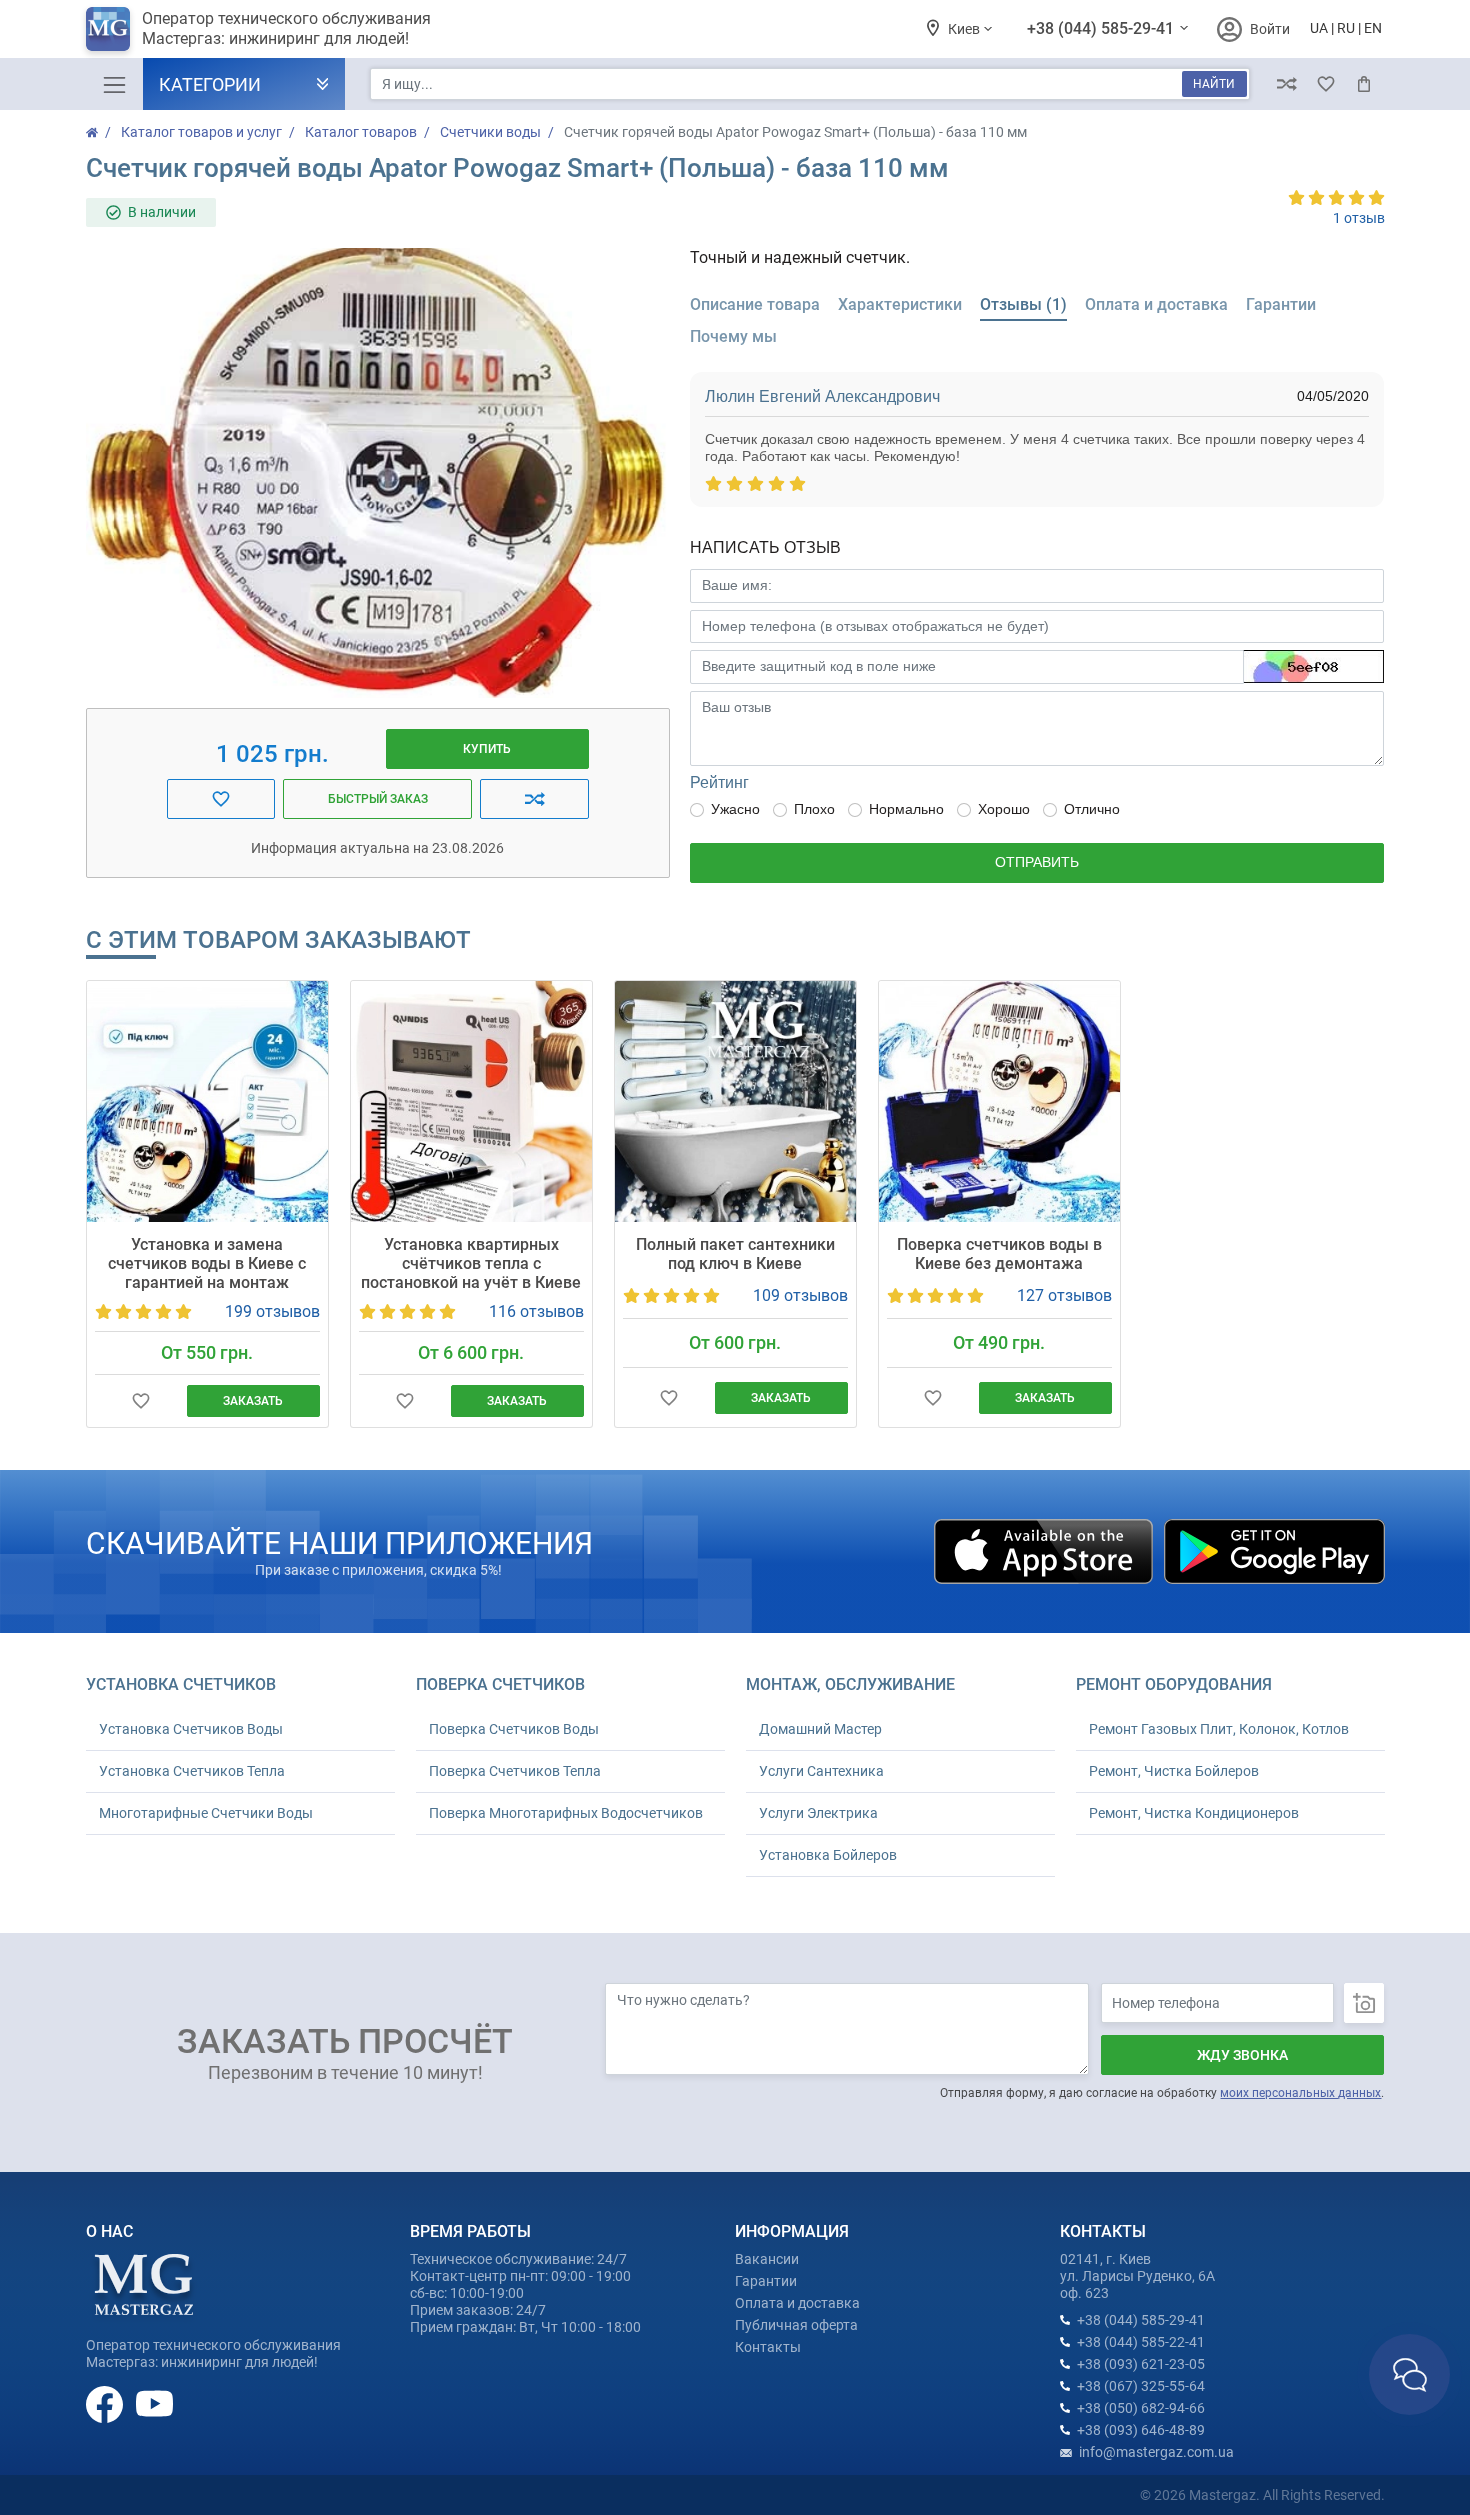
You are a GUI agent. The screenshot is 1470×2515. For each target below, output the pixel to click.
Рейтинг (719, 782)
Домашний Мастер (820, 1729)
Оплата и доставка (797, 2303)
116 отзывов (536, 1311)
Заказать (253, 1401)
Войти (1270, 29)
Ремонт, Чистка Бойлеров (1174, 1771)
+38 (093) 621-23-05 (1141, 2364)
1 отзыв (1359, 218)
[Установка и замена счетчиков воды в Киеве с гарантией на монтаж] (207, 1101)
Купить (487, 749)
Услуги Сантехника (821, 1771)
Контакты (768, 2347)
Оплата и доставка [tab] (1156, 304)
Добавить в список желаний (221, 799)
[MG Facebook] (106, 2404)
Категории (210, 84)
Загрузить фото (1364, 2003)
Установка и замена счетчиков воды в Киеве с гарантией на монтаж (207, 1263)
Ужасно (735, 809)
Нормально (906, 809)
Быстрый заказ (378, 799)
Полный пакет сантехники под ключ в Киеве (735, 1254)
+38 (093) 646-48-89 (1141, 2430)
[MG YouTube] (154, 2404)
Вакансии (767, 2259)
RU (1346, 28)
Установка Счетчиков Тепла (192, 1771)
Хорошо (1004, 809)
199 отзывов (272, 1311)
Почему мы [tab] (733, 336)
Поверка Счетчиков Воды (514, 1729)
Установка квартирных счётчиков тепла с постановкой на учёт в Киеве (471, 1263)
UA (1319, 28)
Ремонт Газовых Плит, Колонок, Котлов (1219, 1729)
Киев (965, 29)
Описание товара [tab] (755, 304)
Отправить (1037, 862)
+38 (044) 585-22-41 (1141, 2342)
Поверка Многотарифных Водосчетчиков (566, 1813)
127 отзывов (1064, 1295)
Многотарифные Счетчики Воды (206, 1813)
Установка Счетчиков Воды (191, 1729)
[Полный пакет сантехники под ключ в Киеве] (735, 1101)
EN (1373, 28)
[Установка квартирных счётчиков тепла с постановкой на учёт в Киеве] (471, 1101)
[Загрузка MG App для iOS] (1045, 1550)
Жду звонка (1242, 2055)
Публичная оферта (796, 2325)
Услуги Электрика (818, 1813)
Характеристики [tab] (900, 304)
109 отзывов (800, 1295)
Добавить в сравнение (534, 799)
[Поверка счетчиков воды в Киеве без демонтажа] (999, 1101)
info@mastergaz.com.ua (1156, 2452)
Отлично (1092, 809)
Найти (1214, 84)
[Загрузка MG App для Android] (1274, 1550)
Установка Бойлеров (828, 1855)
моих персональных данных (1300, 2093)
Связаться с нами (1409, 2374)
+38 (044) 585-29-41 (1102, 28)
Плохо (814, 809)
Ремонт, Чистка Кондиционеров (1194, 1813)
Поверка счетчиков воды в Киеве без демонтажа (999, 1254)
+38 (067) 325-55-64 (1141, 2386)
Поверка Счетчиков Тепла (515, 1771)
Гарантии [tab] (1281, 304)
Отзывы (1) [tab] (1023, 304)
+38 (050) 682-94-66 (1141, 2408)
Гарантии (766, 2281)
